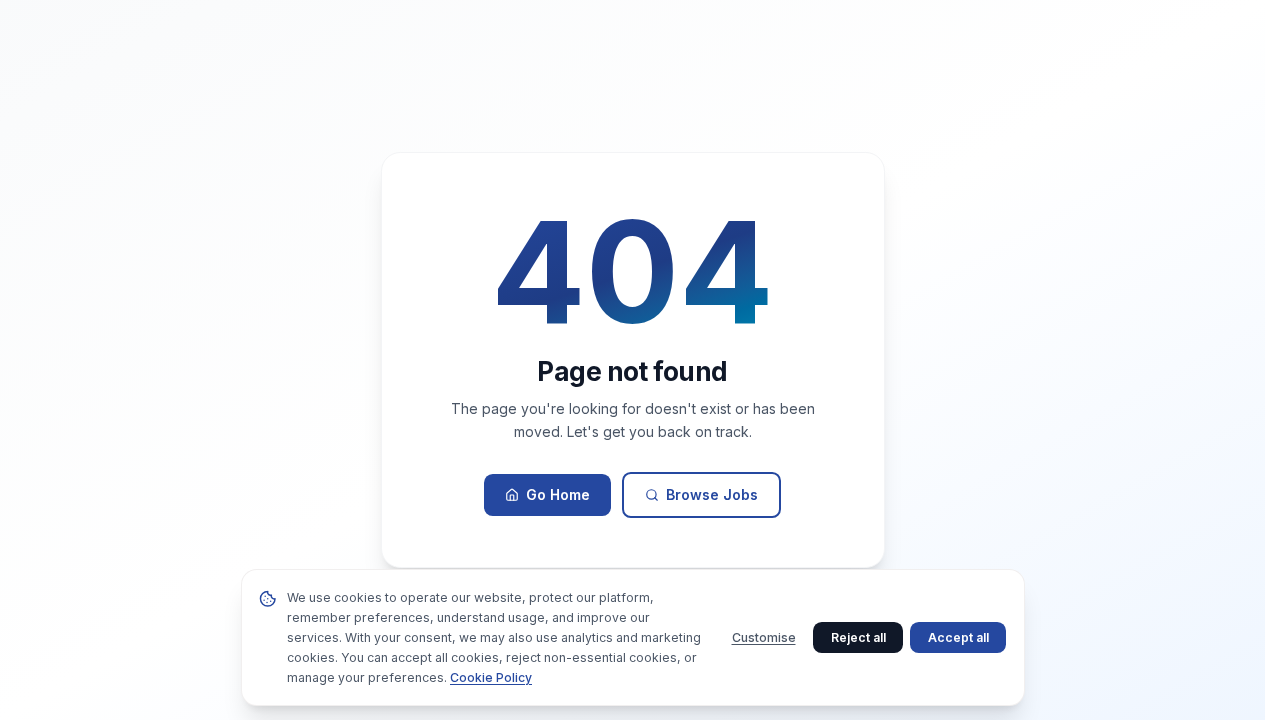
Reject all (858, 637)
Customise (764, 637)
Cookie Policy (491, 677)
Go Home (558, 494)
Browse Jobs (712, 494)
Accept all (958, 637)
